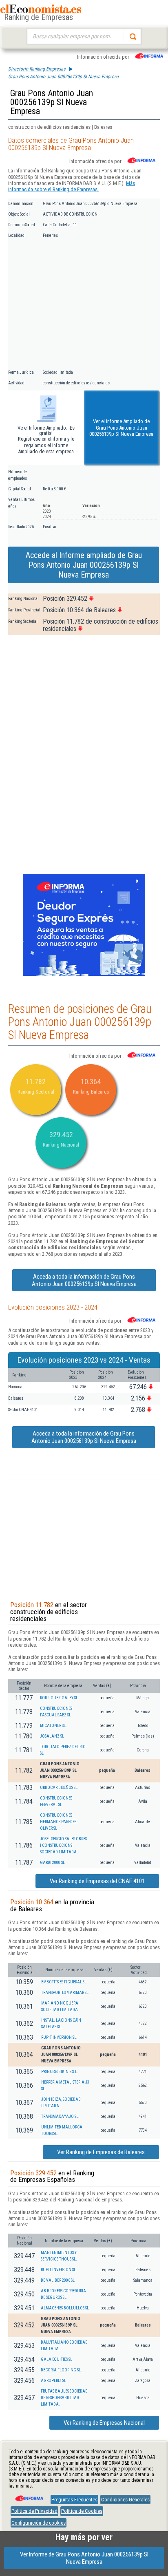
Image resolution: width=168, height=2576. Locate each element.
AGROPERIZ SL (53, 2381)
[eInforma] (29, 2495)
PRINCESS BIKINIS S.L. (60, 2072)
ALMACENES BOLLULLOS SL (65, 2308)
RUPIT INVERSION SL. (59, 2037)
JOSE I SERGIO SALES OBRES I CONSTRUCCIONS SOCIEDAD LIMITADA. (63, 1845)
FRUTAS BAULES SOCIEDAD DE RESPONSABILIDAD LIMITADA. (64, 2398)
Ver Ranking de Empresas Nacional (104, 2423)
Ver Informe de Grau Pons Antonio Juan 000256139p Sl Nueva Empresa (84, 2558)
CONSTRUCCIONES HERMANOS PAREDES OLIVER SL (58, 1822)
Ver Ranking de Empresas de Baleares (101, 2152)
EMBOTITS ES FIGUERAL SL (64, 1982)
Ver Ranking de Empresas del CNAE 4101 (97, 1881)
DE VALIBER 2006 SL (58, 2280)
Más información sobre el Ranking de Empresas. (72, 186)
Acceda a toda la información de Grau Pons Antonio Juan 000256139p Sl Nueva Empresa (84, 1280)
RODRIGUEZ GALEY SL (59, 1698)
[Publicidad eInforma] (84, 974)
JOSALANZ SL (52, 1736)
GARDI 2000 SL (52, 1863)
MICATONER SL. (53, 1726)
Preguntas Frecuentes (74, 2500)
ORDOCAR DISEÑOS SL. (59, 1788)
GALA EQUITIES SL (56, 2359)
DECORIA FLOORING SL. (61, 2370)
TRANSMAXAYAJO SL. (60, 2116)
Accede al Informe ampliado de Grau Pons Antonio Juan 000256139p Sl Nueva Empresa (84, 565)
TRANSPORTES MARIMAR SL (65, 1993)
